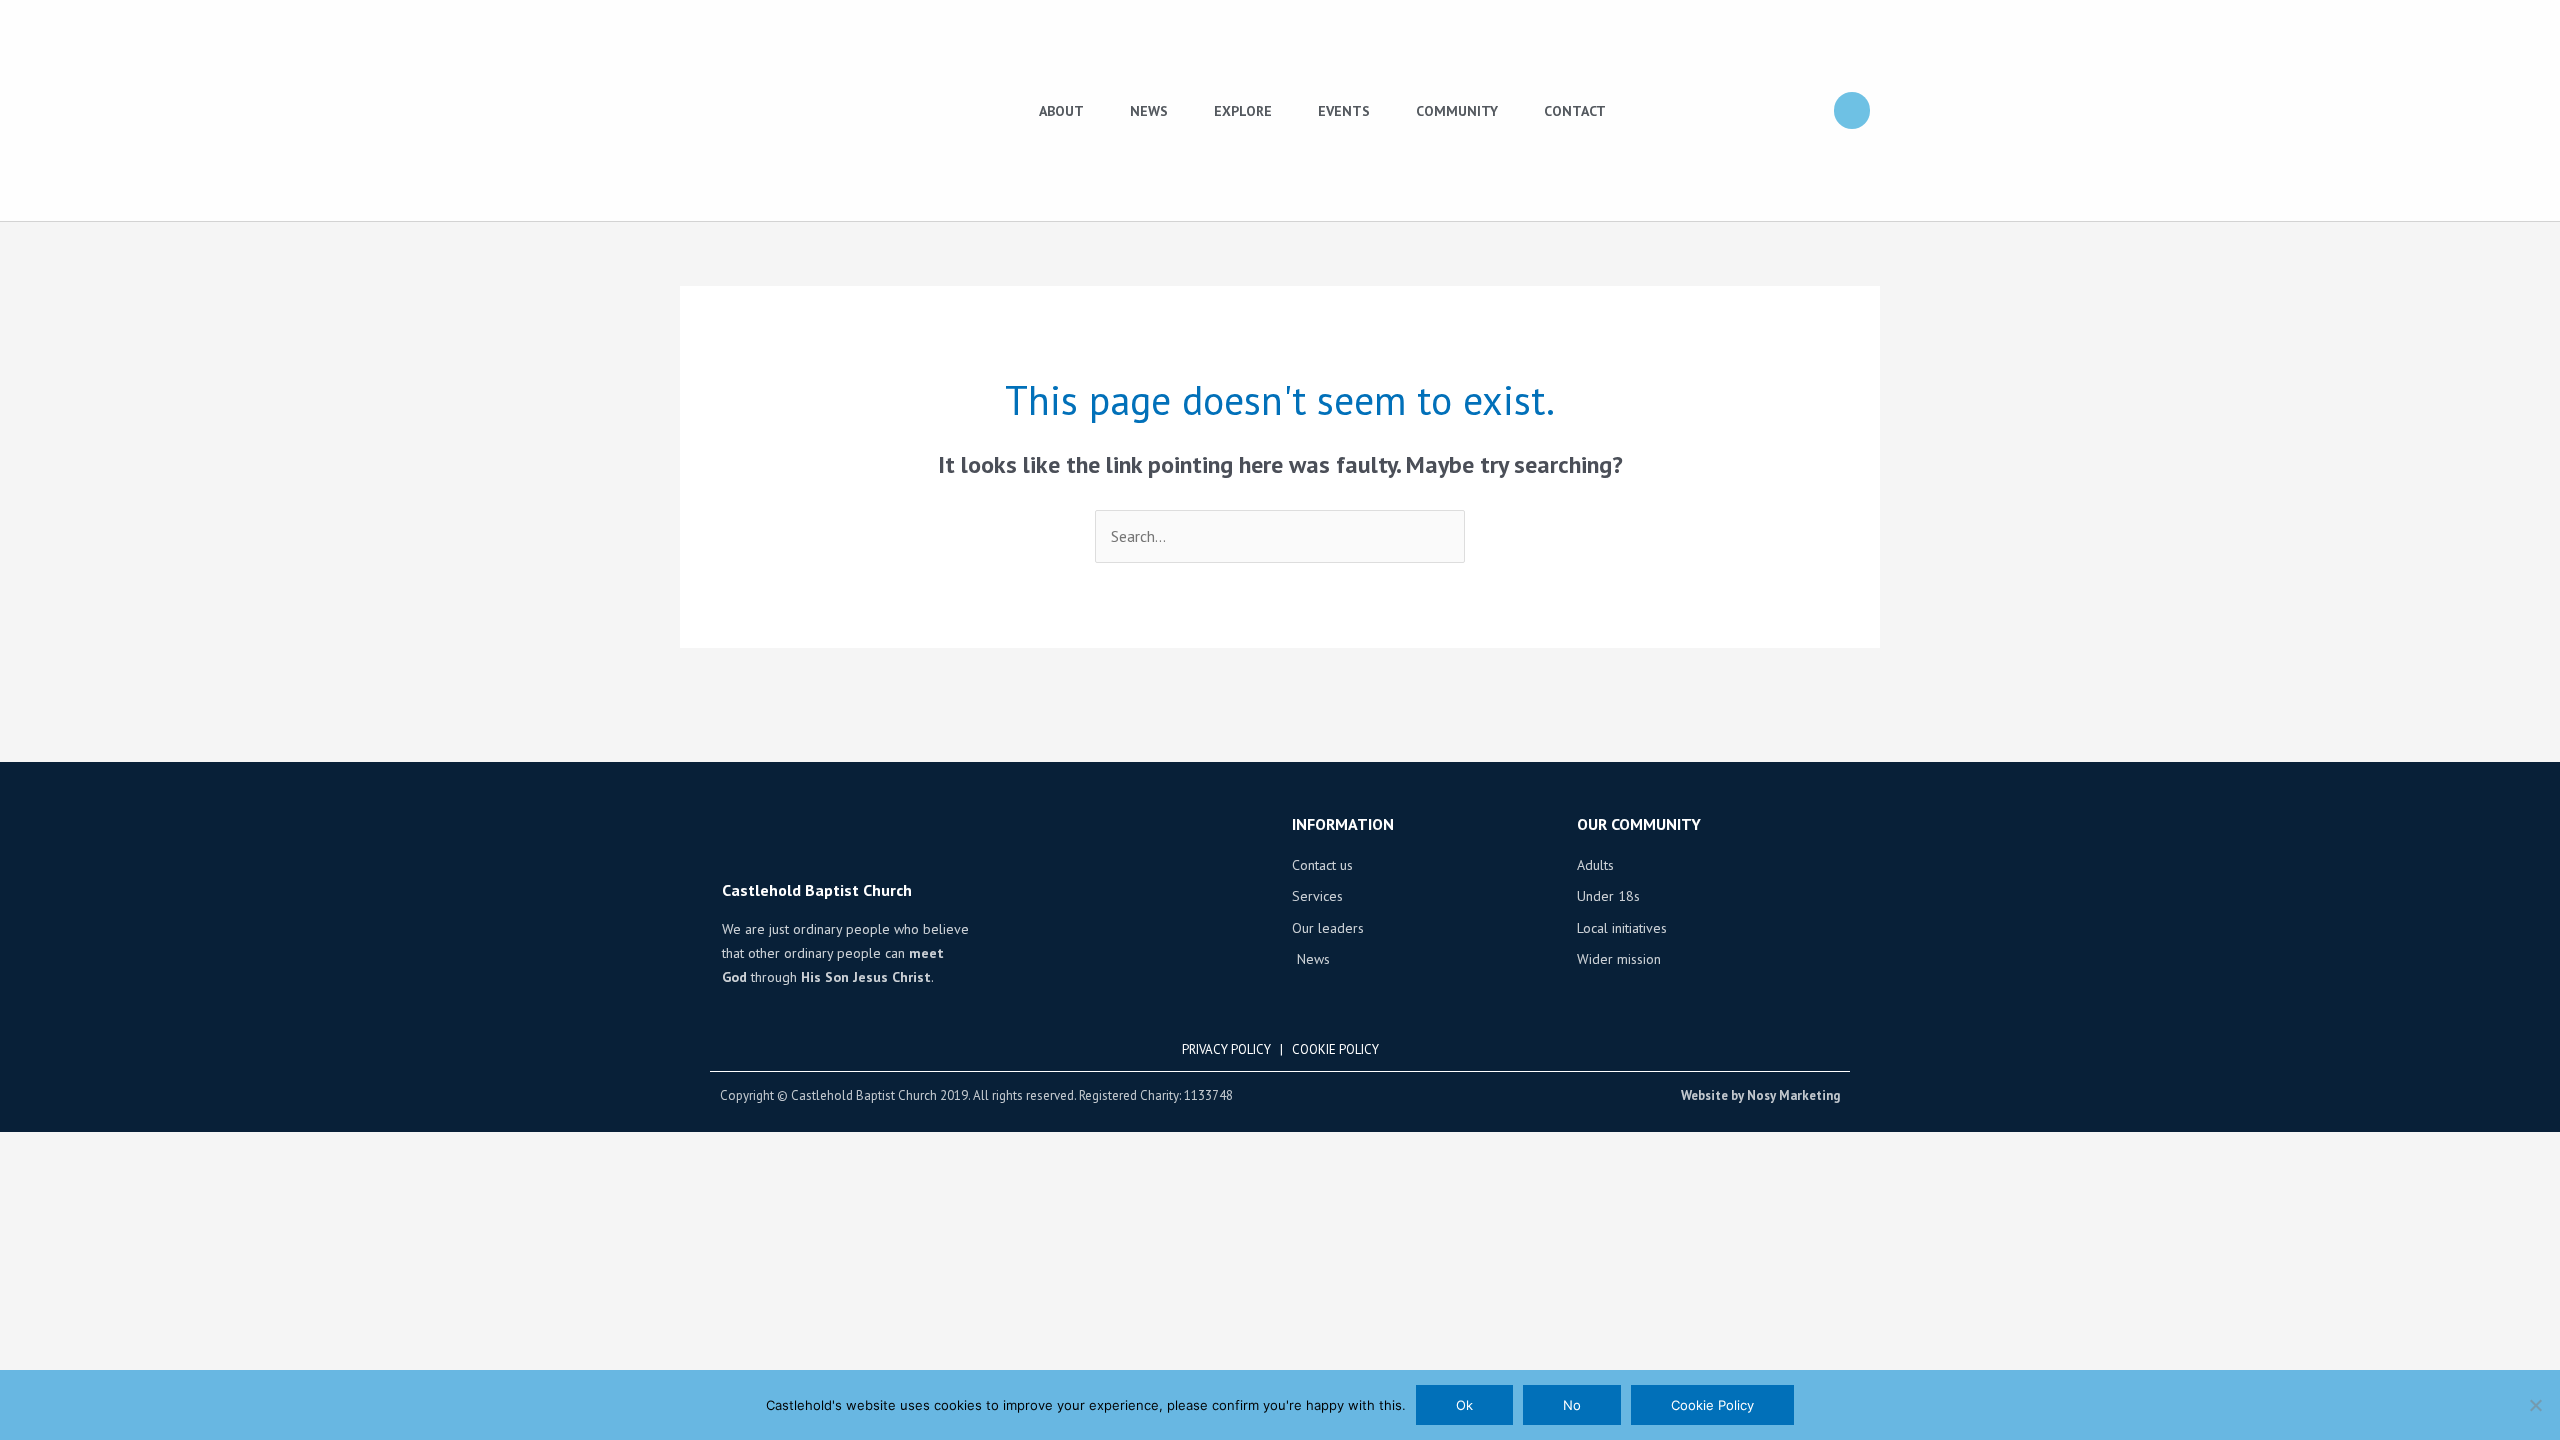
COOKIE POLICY (1335, 1049)
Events (1344, 111)
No (1572, 1405)
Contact (1575, 111)
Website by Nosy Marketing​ (1760, 1095)
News (1149, 111)
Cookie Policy (1712, 1405)
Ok (1464, 1405)
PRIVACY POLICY (1226, 1049)
